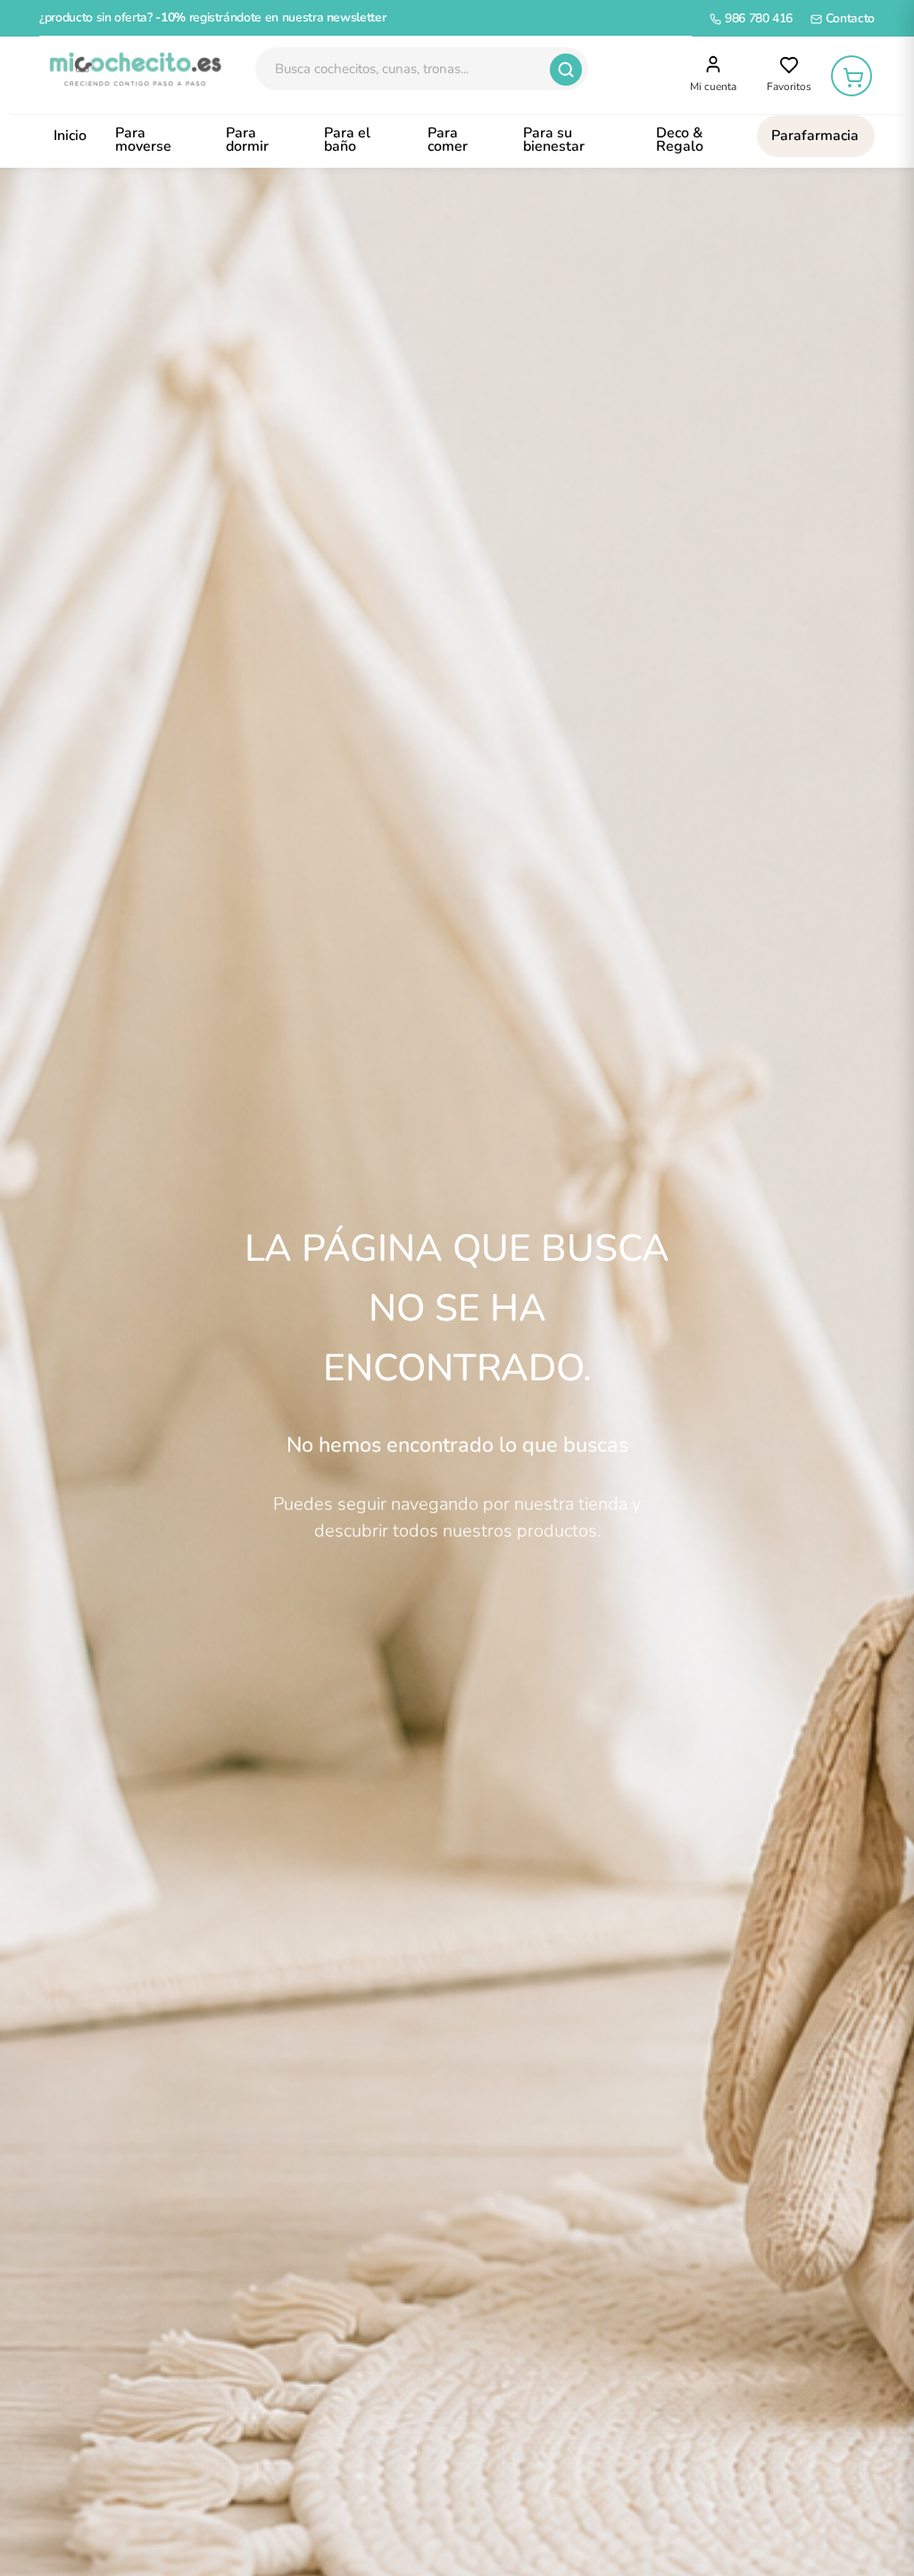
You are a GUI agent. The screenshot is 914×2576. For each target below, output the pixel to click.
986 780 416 (757, 18)
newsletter (357, 17)
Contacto (848, 18)
